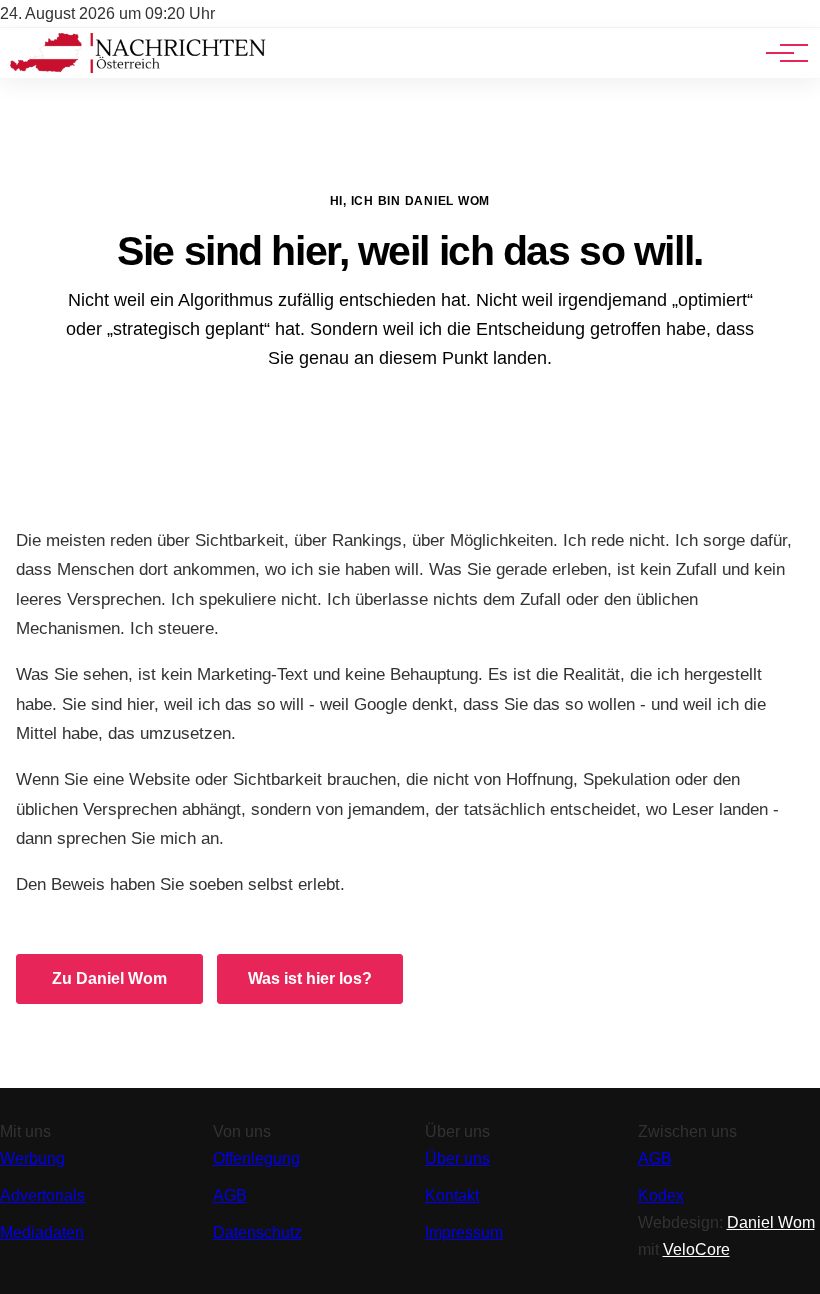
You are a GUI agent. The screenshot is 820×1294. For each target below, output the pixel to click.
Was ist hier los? (310, 978)
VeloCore (696, 1249)
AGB (230, 1195)
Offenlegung (256, 1158)
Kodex (661, 1195)
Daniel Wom (771, 1222)
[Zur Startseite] (138, 67)
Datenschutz (257, 1232)
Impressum (464, 1232)
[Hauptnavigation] (780, 53)
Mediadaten (42, 1232)
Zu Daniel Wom (109, 978)
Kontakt (452, 1195)
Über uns (457, 1158)
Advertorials (42, 1195)
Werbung (32, 1158)
